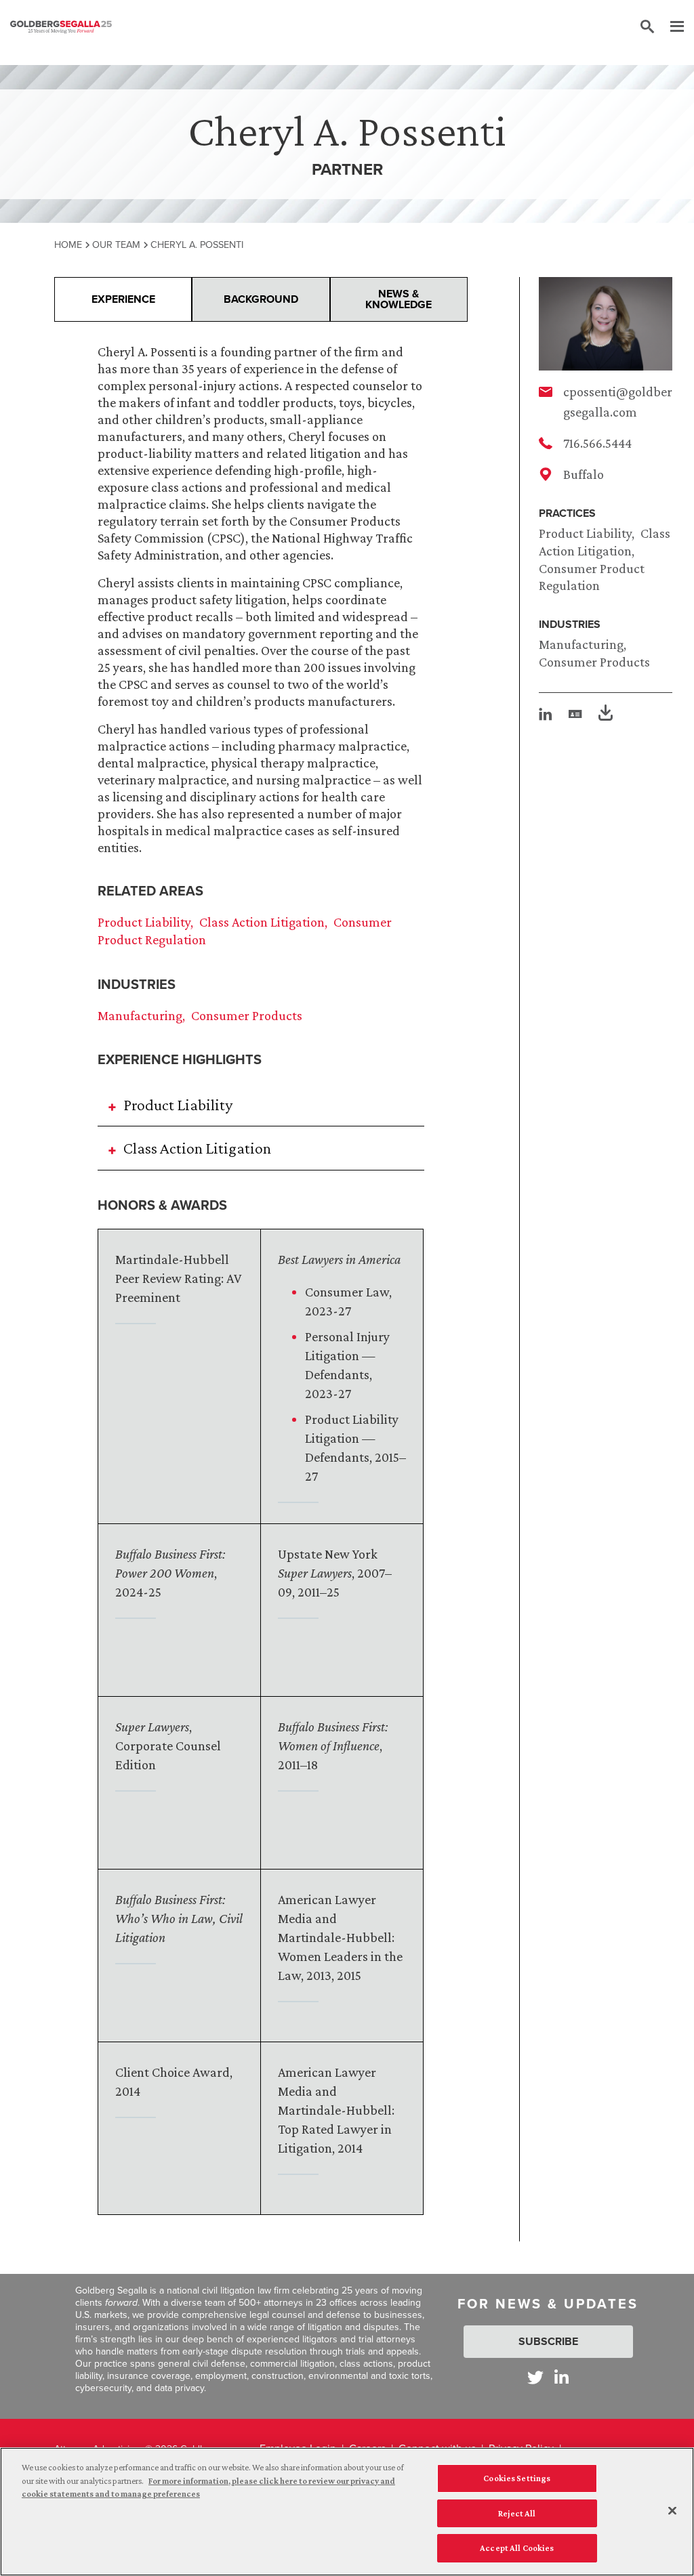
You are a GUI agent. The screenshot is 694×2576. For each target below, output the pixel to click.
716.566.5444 (597, 443)
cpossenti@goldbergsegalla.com (618, 402)
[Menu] (670, 27)
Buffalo (584, 474)
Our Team (116, 245)
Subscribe (548, 2341)
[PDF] (606, 715)
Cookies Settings (517, 2478)
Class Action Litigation (262, 922)
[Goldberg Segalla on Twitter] (535, 2377)
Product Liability (585, 533)
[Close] (672, 2511)
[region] (347, 2512)
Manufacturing (581, 644)
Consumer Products (594, 662)
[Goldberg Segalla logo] (61, 27)
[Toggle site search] (647, 27)
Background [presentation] (261, 299)
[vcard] (575, 714)
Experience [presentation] (123, 299)
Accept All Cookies (517, 2548)
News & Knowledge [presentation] (399, 299)
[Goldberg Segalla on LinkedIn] (562, 2377)
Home (68, 245)
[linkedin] (546, 714)
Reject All (517, 2513)
